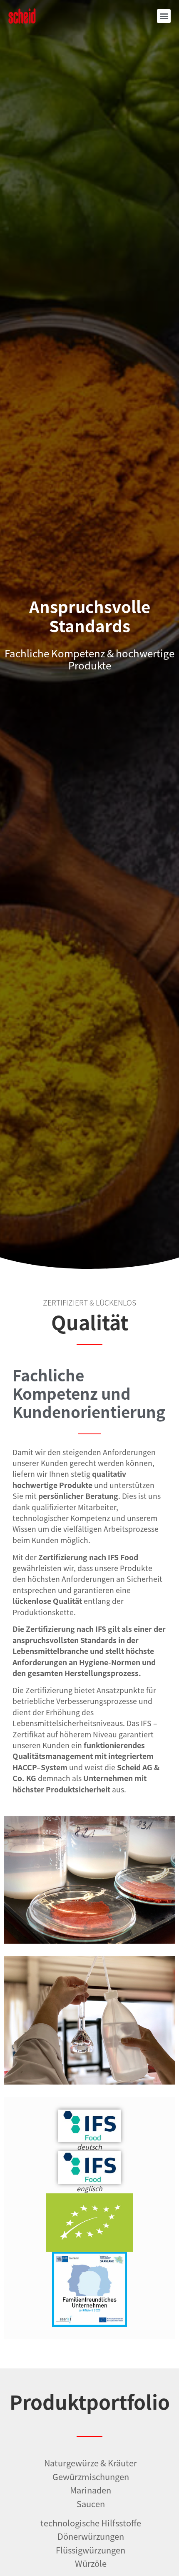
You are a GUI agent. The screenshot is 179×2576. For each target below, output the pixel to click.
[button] (164, 16)
